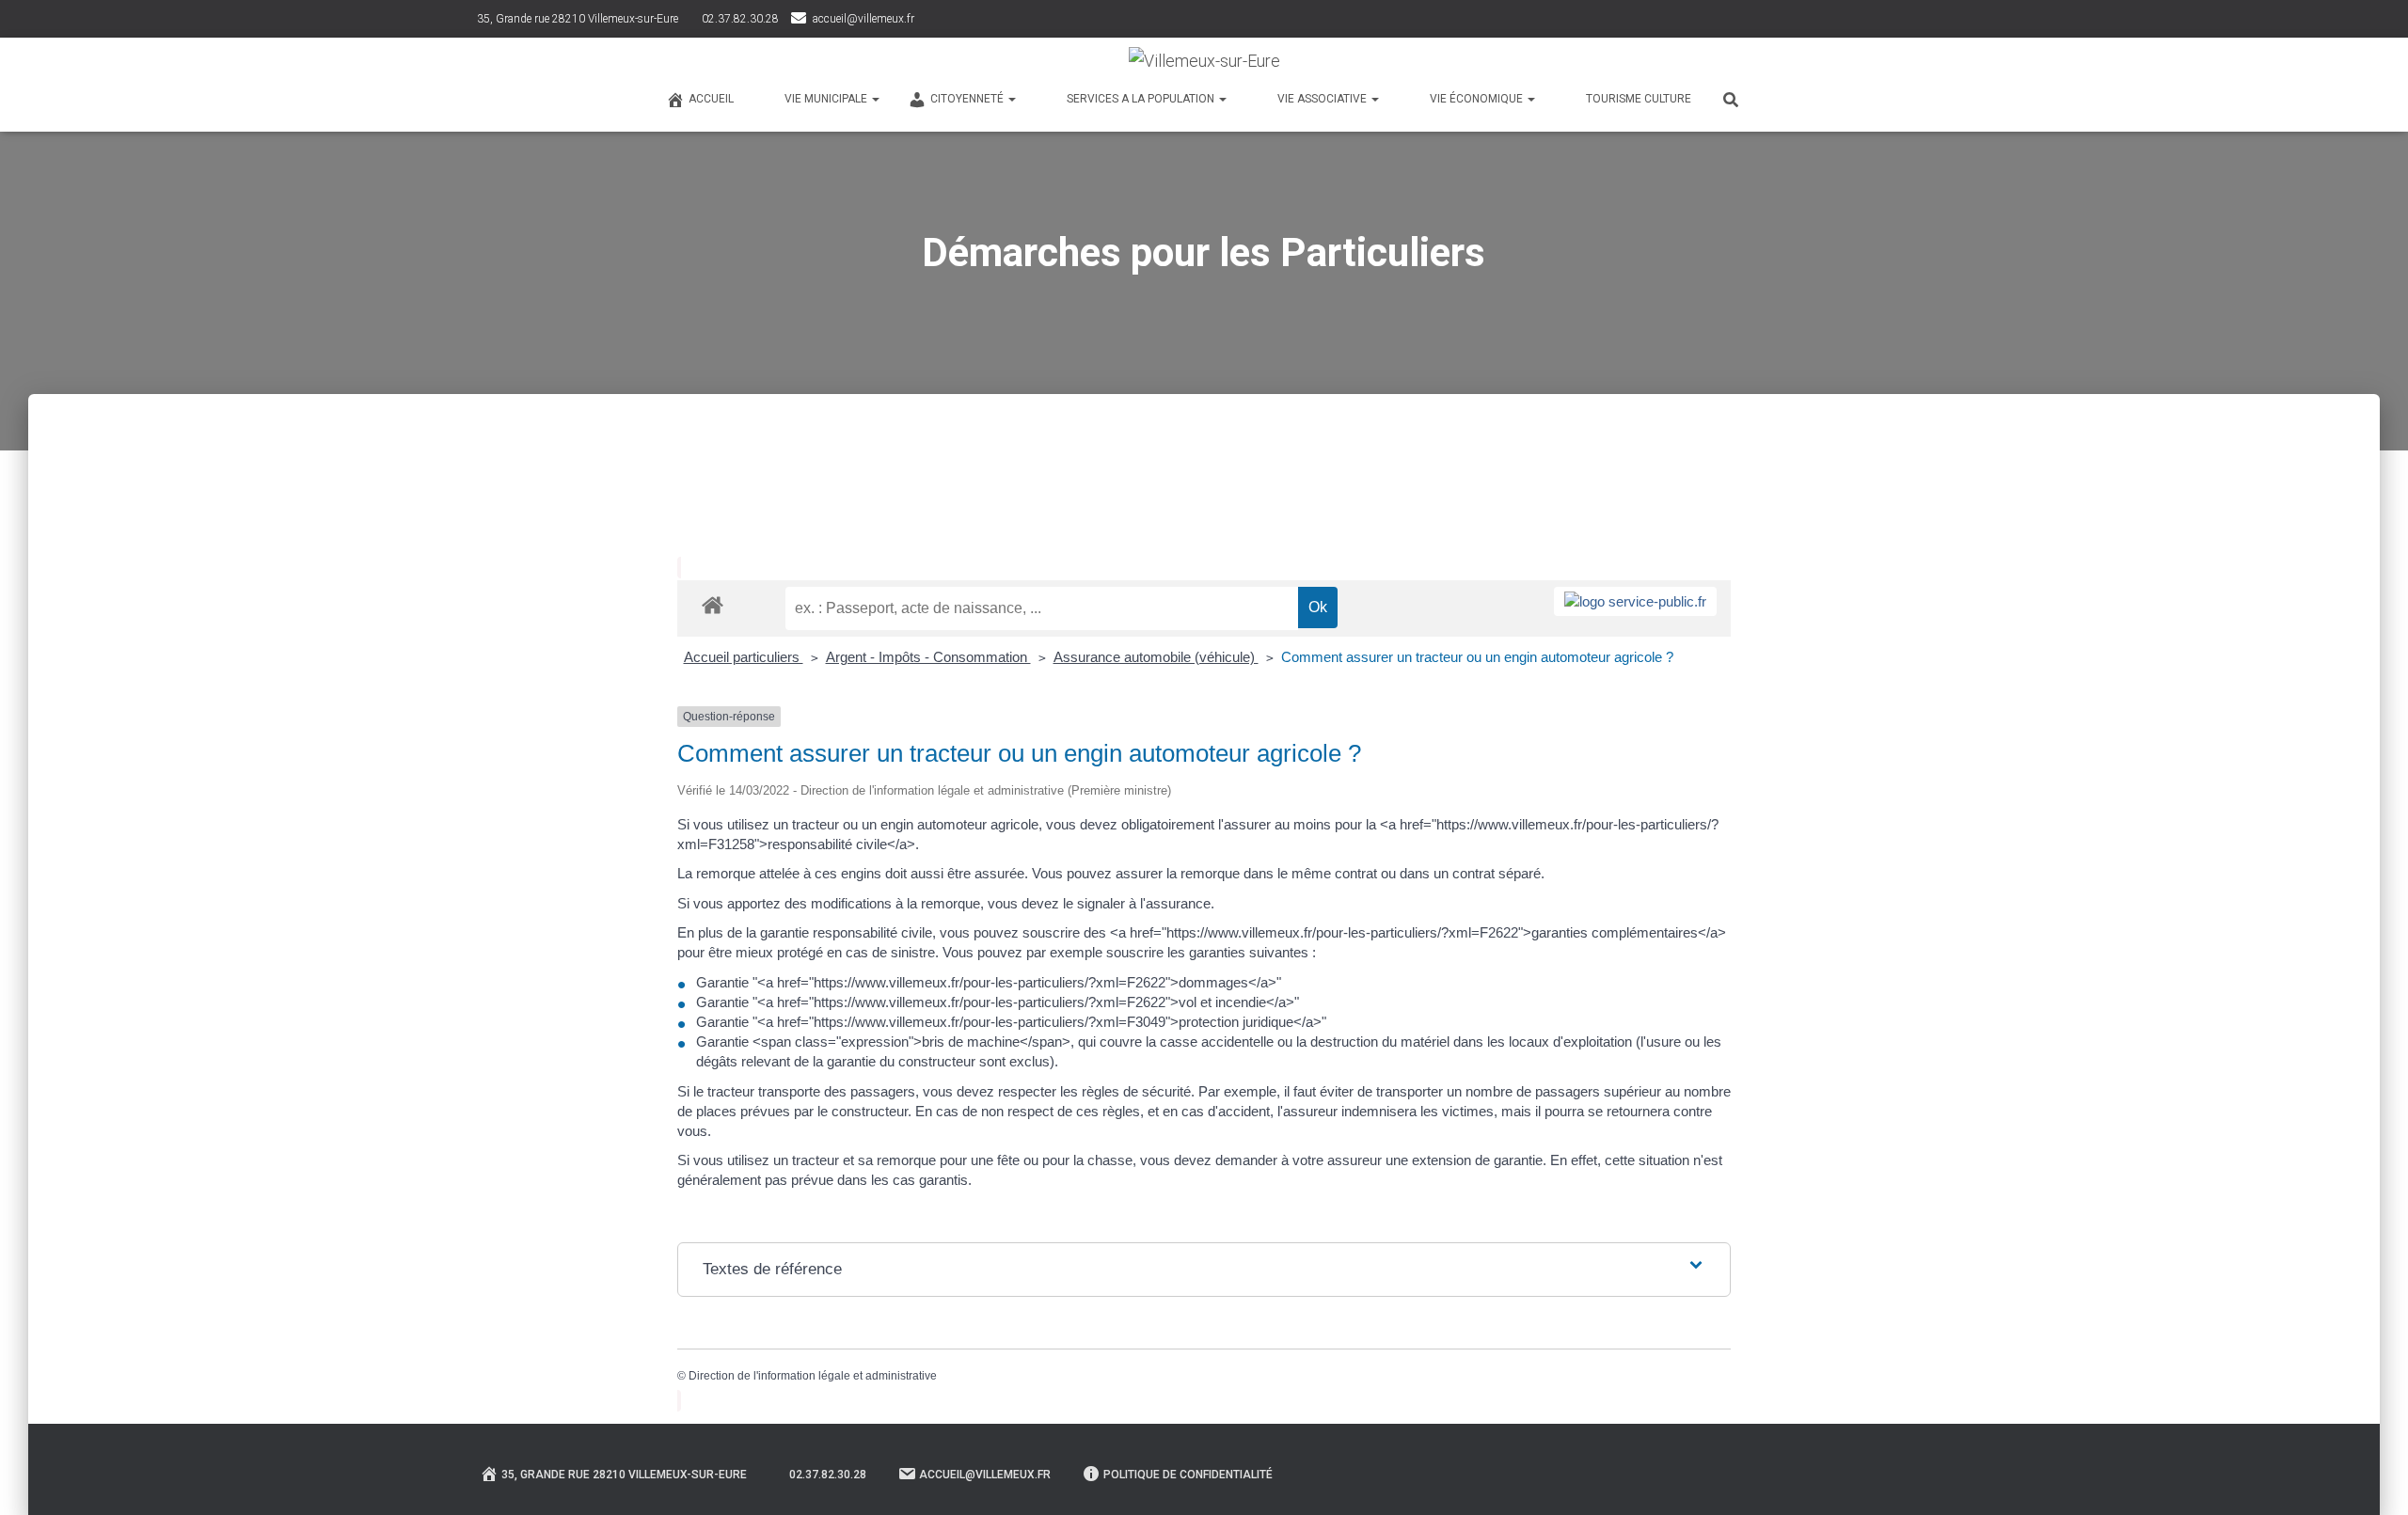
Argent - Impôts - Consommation (928, 657)
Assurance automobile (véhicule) (1156, 657)
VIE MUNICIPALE (827, 99)
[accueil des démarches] (713, 604)
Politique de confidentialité (1188, 1475)
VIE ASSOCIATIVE (1323, 99)
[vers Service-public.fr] (1635, 601)
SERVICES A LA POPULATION (1142, 99)
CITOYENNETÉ (968, 99)
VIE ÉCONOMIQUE (1478, 99)
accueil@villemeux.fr (863, 19)
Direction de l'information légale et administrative (813, 1376)
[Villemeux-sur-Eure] (1204, 61)
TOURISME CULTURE (1639, 99)
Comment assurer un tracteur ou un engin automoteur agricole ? (1477, 657)
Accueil (711, 99)
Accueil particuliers (744, 657)
